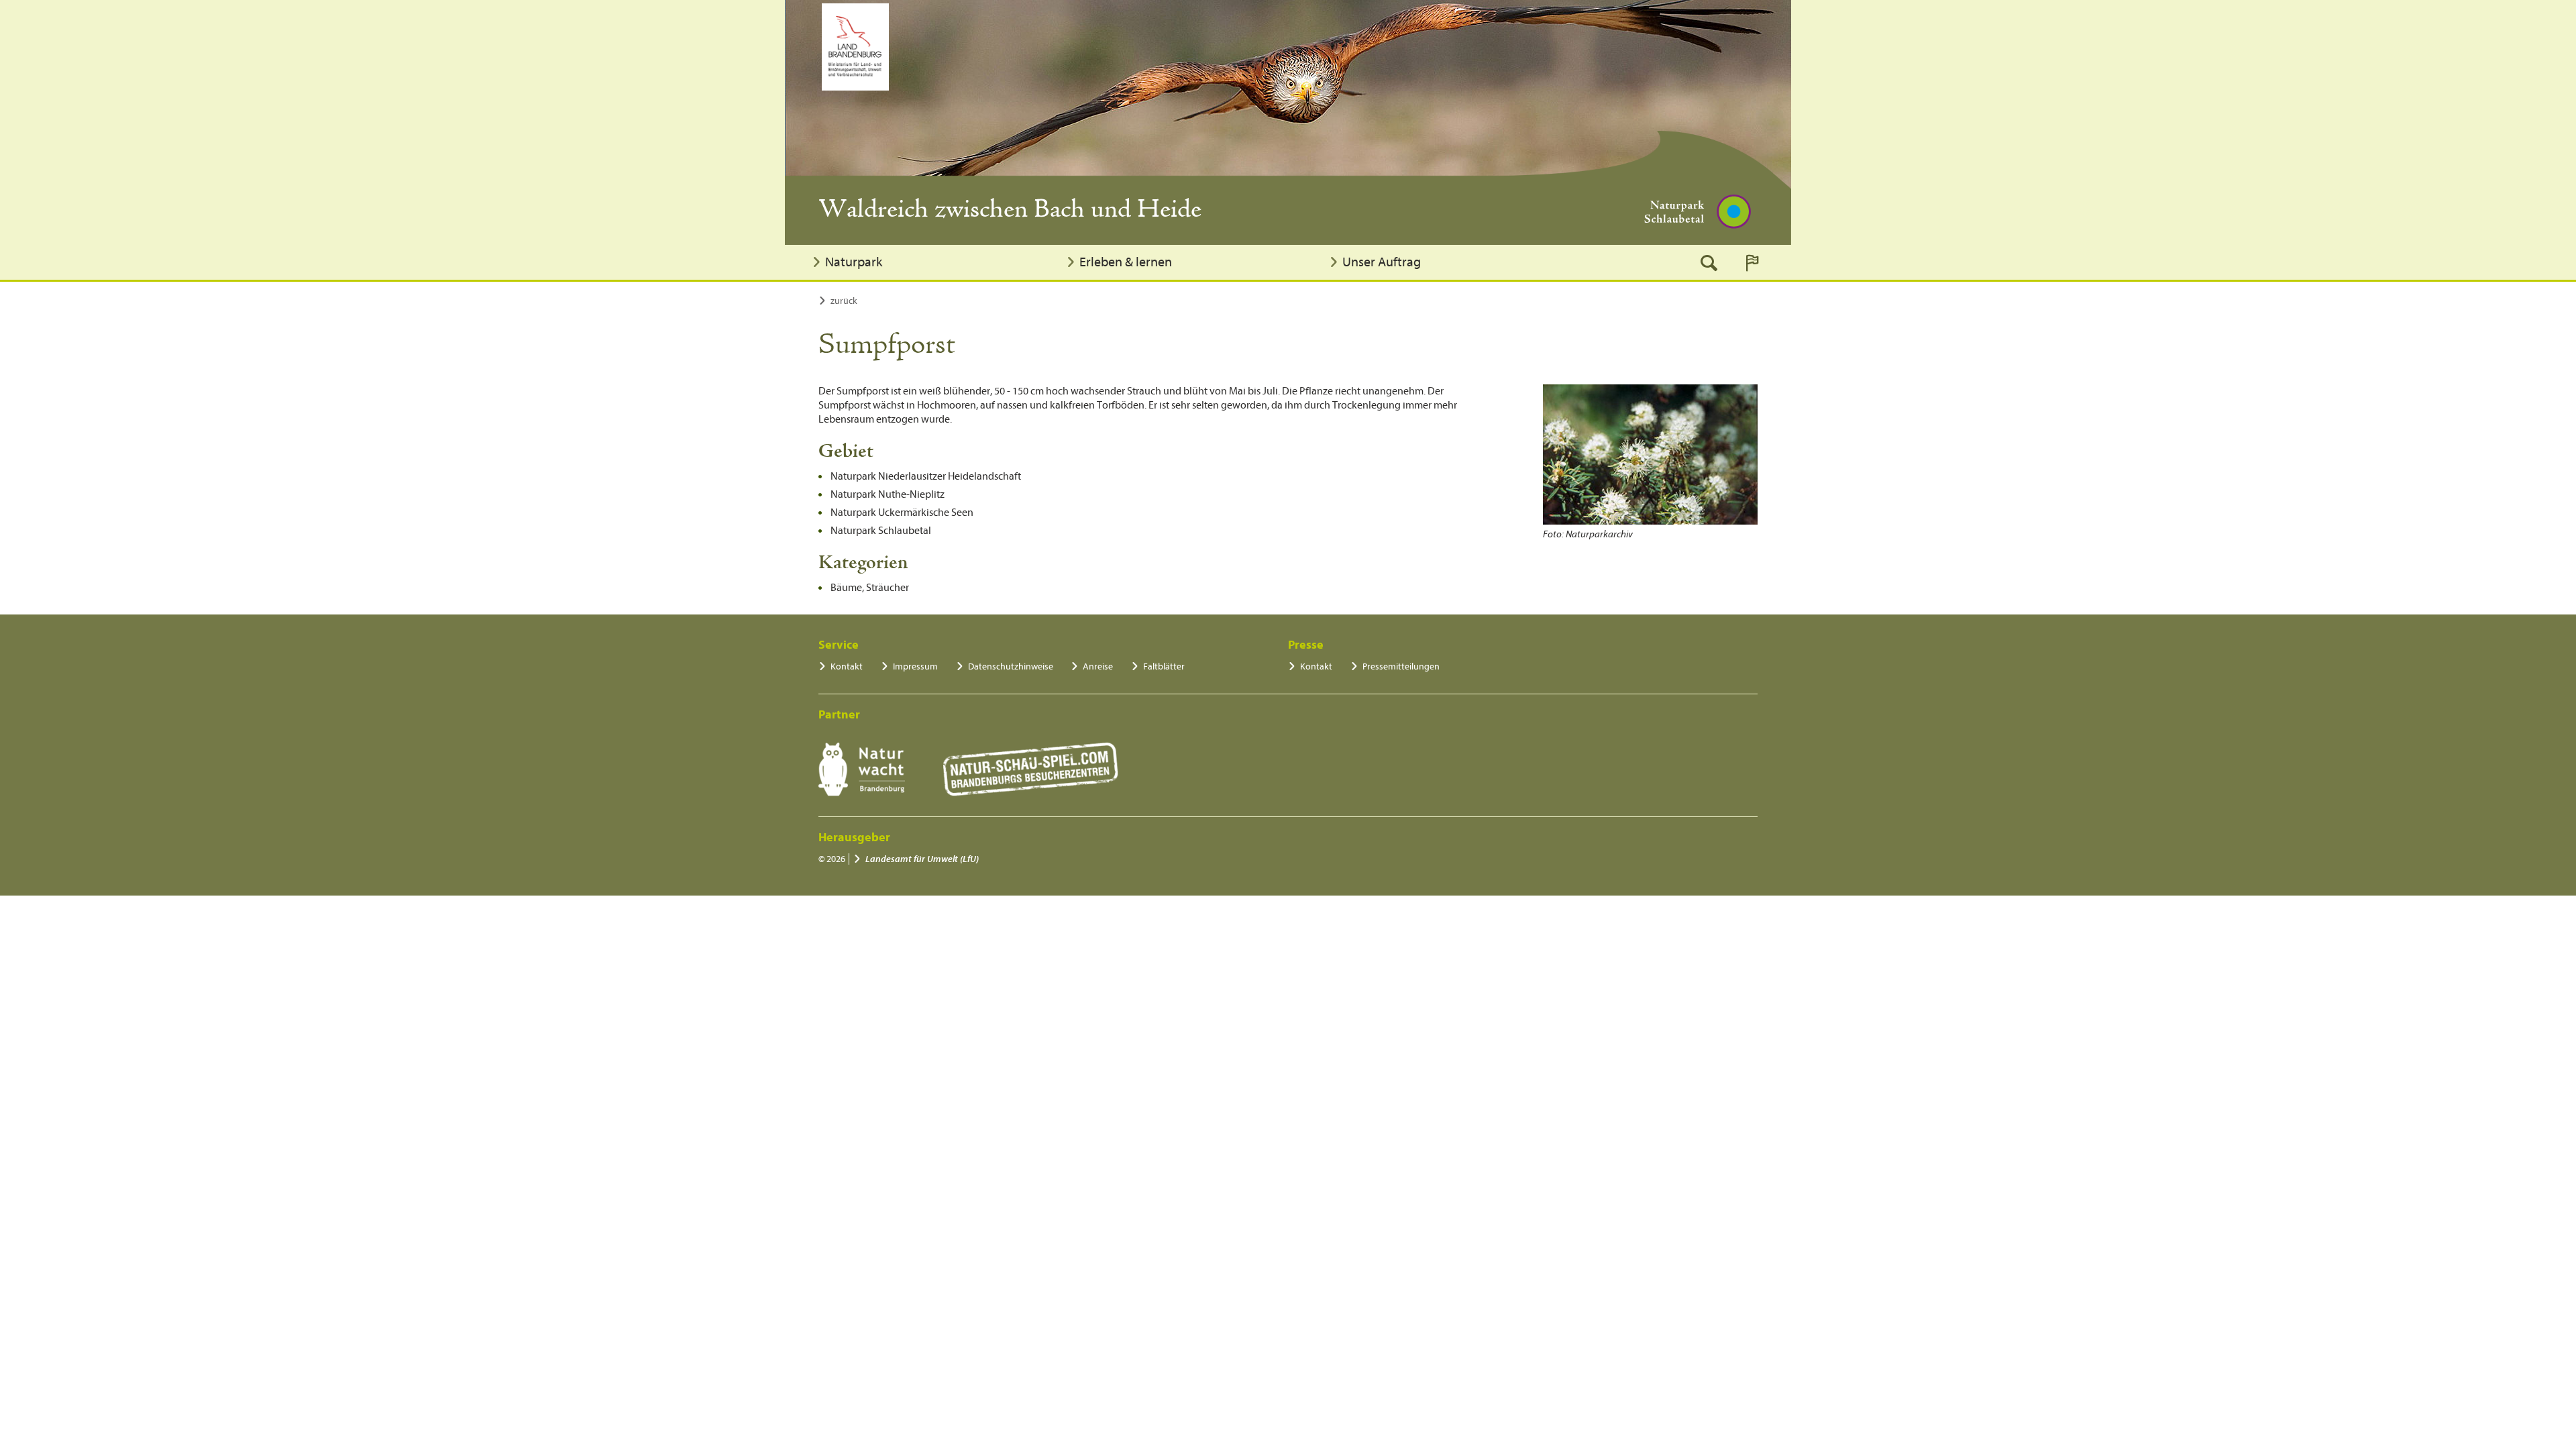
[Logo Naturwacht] (862, 769)
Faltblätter (1164, 666)
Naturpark (854, 262)
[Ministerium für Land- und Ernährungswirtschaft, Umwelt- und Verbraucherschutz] (855, 47)
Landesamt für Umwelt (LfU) (922, 859)
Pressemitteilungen (1401, 666)
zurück (844, 301)
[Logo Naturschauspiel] (1031, 769)
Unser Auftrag (1382, 262)
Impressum (915, 666)
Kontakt (847, 666)
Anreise (1098, 666)
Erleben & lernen (1126, 262)
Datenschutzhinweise (1011, 666)
